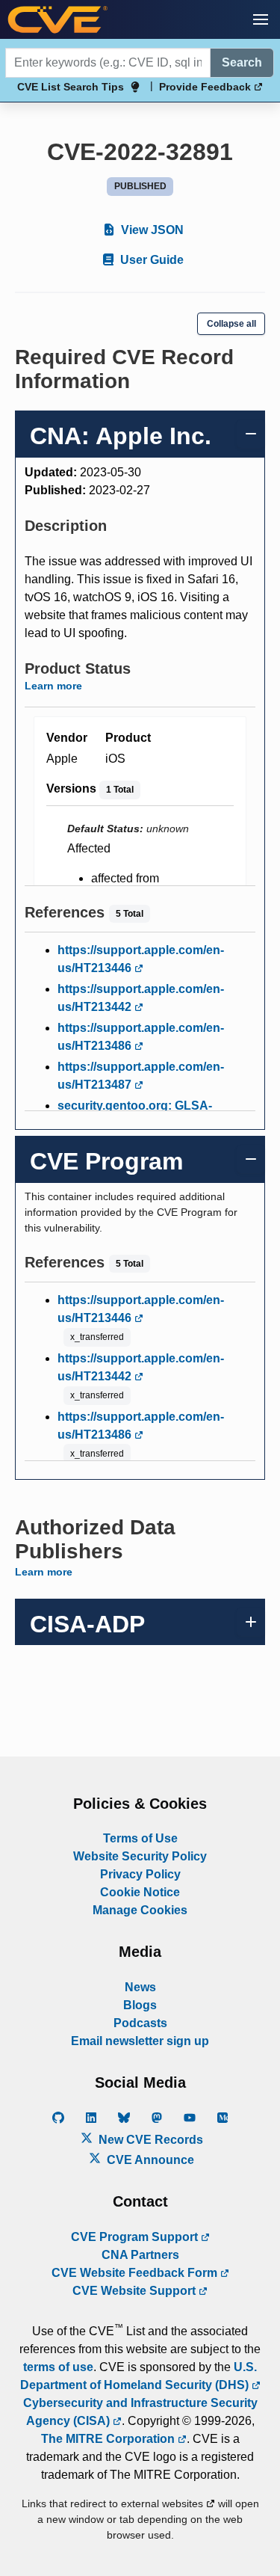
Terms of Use (140, 1838)
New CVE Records (149, 2140)
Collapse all (231, 324)
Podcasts (140, 2023)
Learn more (53, 686)
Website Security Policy (140, 1856)
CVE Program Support (136, 2237)
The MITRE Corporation (109, 2439)
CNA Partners (140, 2255)
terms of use (58, 2367)
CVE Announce (149, 2160)
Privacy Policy (140, 1874)
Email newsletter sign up (140, 2041)
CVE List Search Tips (71, 87)
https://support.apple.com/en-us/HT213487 (141, 1076)
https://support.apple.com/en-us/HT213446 (141, 959)
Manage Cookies (140, 1910)
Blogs (140, 2005)
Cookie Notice (140, 1892)
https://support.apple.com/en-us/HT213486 (141, 1037)
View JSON (151, 230)
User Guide (150, 260)
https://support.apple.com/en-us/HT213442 (141, 998)
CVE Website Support (136, 2291)
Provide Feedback (206, 87)
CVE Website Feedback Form (136, 2273)
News (140, 1987)
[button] (261, 19)
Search (242, 62)
